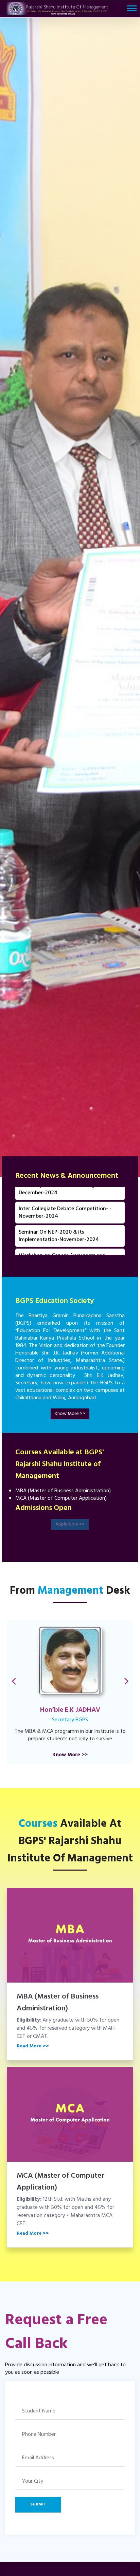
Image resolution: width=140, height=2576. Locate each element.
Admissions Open (43, 1508)
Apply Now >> (70, 1524)
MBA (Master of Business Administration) (58, 2003)
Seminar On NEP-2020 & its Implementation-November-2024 (59, 1209)
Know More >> (70, 1414)
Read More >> (33, 2046)
